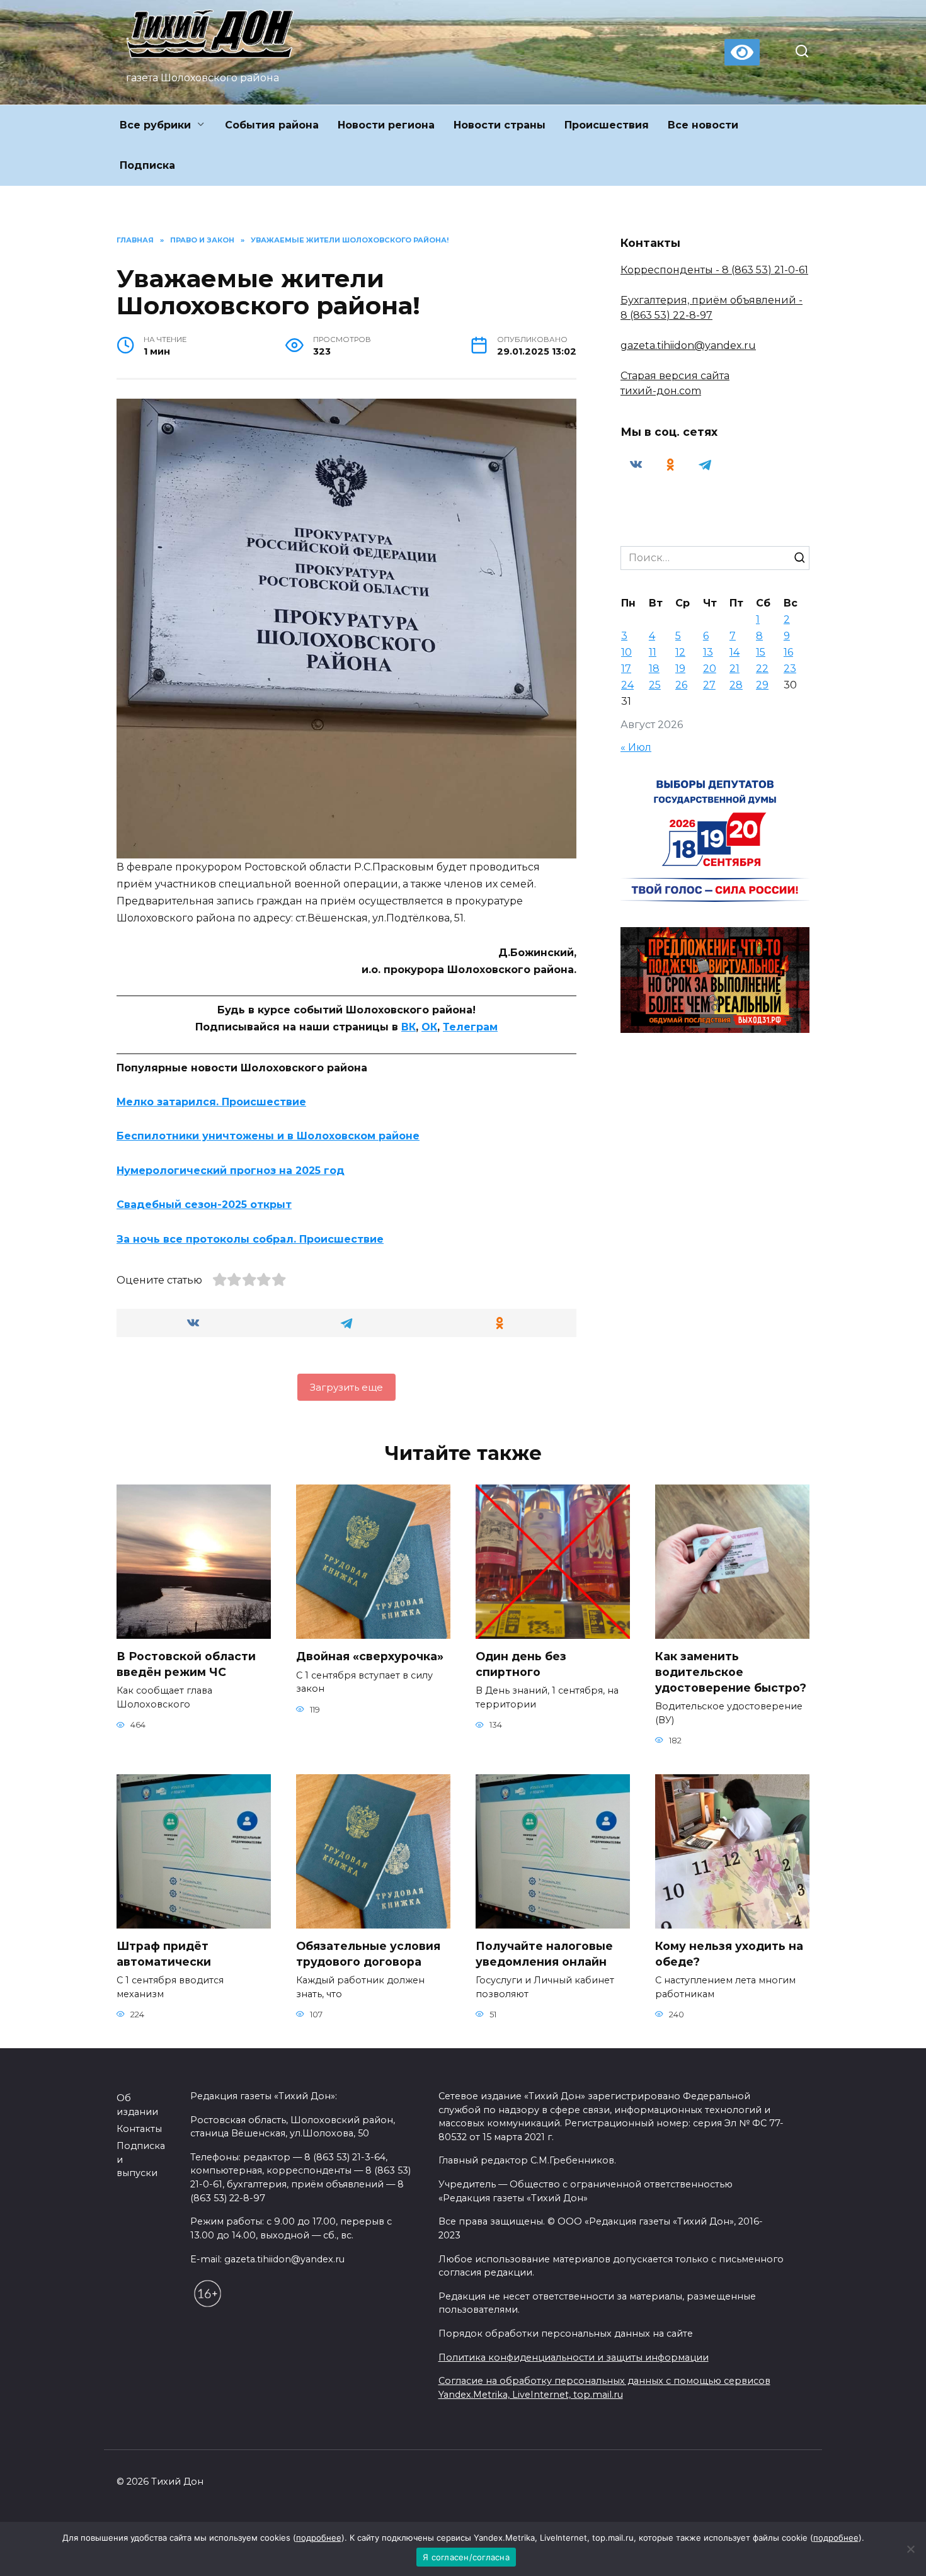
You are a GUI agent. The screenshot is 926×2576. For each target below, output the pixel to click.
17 (626, 669)
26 (681, 685)
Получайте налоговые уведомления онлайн (544, 1954)
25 (655, 685)
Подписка (147, 165)
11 (653, 652)
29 (762, 685)
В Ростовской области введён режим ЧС (186, 1664)
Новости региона (386, 125)
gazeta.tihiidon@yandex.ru (688, 345)
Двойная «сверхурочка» (370, 1656)
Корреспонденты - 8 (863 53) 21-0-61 (714, 270)
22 (762, 669)
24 (627, 685)
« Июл (636, 747)
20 (710, 669)
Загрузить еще (346, 1387)
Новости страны (500, 125)
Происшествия (607, 125)
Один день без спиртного (521, 1664)
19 (680, 669)
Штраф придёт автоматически (164, 1954)
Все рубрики (155, 125)
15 (761, 652)
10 (626, 652)
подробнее (319, 2538)
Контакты (139, 2129)
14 (735, 652)
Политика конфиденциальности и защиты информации (574, 2357)
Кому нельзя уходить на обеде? (729, 1954)
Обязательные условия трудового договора (368, 1954)
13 (708, 652)
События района (272, 125)
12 (680, 652)
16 (788, 652)
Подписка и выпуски (141, 2159)
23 (790, 669)
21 (735, 669)
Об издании (137, 2105)
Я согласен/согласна (466, 2557)
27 (709, 685)
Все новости (703, 125)
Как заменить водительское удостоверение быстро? (731, 1672)
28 (736, 685)
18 (654, 669)
